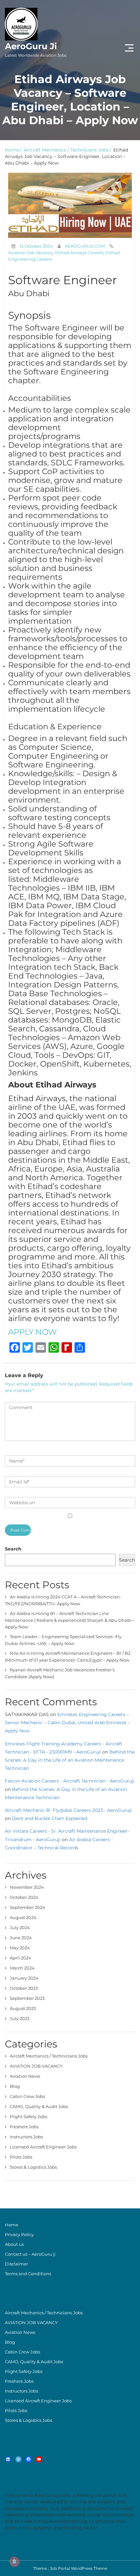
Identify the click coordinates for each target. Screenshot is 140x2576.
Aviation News (25, 2076)
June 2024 (21, 1938)
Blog (15, 2086)
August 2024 (23, 1917)
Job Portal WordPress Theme (78, 2568)
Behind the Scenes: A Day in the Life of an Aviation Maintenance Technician (70, 1760)
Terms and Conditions (28, 2274)
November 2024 (27, 1887)
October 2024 (24, 1897)
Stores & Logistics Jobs (33, 2167)
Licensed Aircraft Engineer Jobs (43, 2147)
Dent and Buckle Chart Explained (50, 1818)
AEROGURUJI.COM (85, 246)
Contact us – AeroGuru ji (30, 2254)
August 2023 (23, 2008)
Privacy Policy (19, 2234)
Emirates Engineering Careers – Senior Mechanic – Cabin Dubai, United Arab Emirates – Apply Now (67, 1723)
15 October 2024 (36, 246)
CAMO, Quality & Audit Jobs (39, 2106)
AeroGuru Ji (36, 49)
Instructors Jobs (26, 2137)
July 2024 (20, 1928)
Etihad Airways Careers (79, 253)
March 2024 (22, 1968)
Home (12, 150)
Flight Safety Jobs (28, 2117)
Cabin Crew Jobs (27, 2096)
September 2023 (27, 1998)
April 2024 (21, 1958)
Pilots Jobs (21, 2157)
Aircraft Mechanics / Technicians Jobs (66, 150)
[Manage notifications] (14, 2562)
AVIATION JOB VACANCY (36, 2066)
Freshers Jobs (24, 2127)
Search (13, 1549)
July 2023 (20, 2018)
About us (14, 2244)
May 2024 (20, 1948)
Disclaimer (16, 2264)
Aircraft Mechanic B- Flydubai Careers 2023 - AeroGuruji (68, 1810)
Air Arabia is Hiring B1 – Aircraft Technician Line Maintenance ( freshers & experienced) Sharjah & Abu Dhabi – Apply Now (70, 1620)
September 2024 (28, 1907)
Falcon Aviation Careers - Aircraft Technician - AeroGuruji (70, 1781)
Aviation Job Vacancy (31, 253)
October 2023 (24, 1988)
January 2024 (24, 1978)
